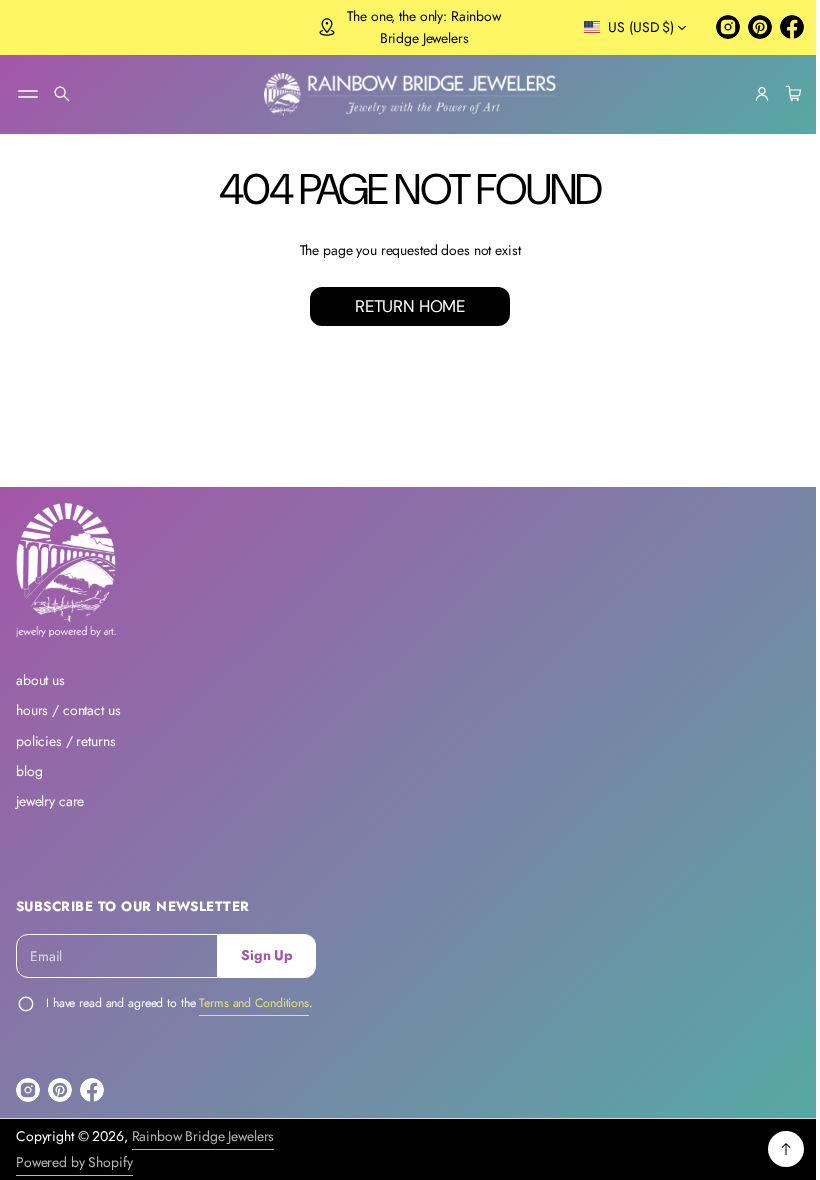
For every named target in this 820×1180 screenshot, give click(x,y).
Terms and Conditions (254, 1003)
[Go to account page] (747, 94)
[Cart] (776, 94)
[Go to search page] (62, 94)
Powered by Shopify (74, 1162)
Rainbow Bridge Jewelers (203, 1136)
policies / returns (66, 741)
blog (29, 771)
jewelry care (50, 801)
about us (40, 680)
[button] (62, 94)
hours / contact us (68, 710)
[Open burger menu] (28, 94)
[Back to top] (771, 1149)
